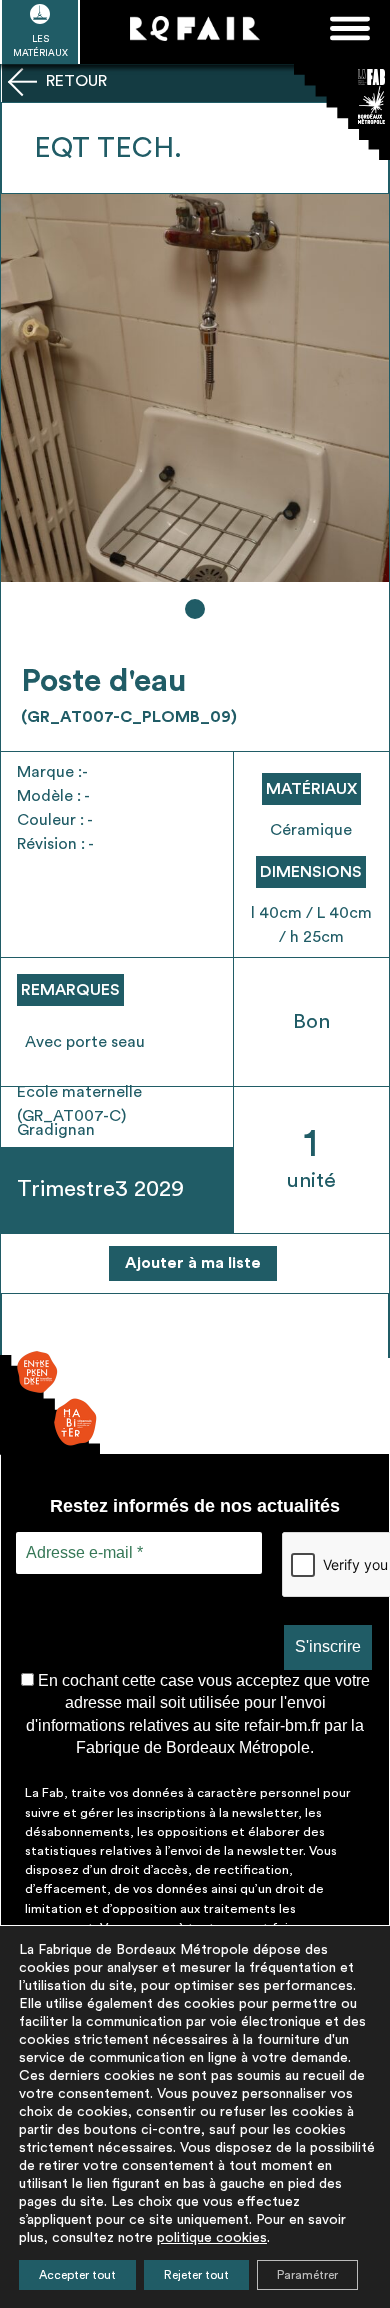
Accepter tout (77, 2275)
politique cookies (212, 2238)
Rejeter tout (196, 2275)
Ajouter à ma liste (193, 1263)
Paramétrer (307, 2275)
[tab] (195, 609)
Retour (74, 81)
